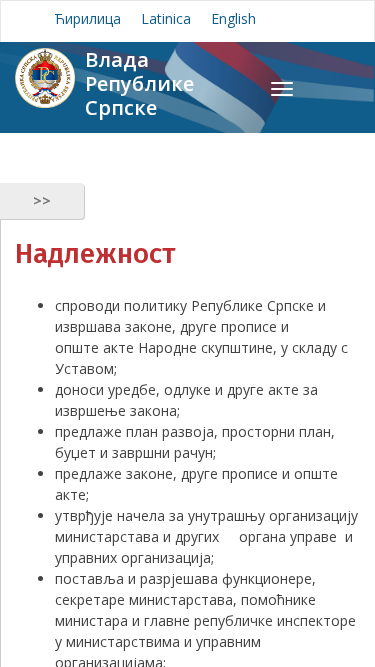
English (233, 18)
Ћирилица (87, 18)
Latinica (166, 18)
